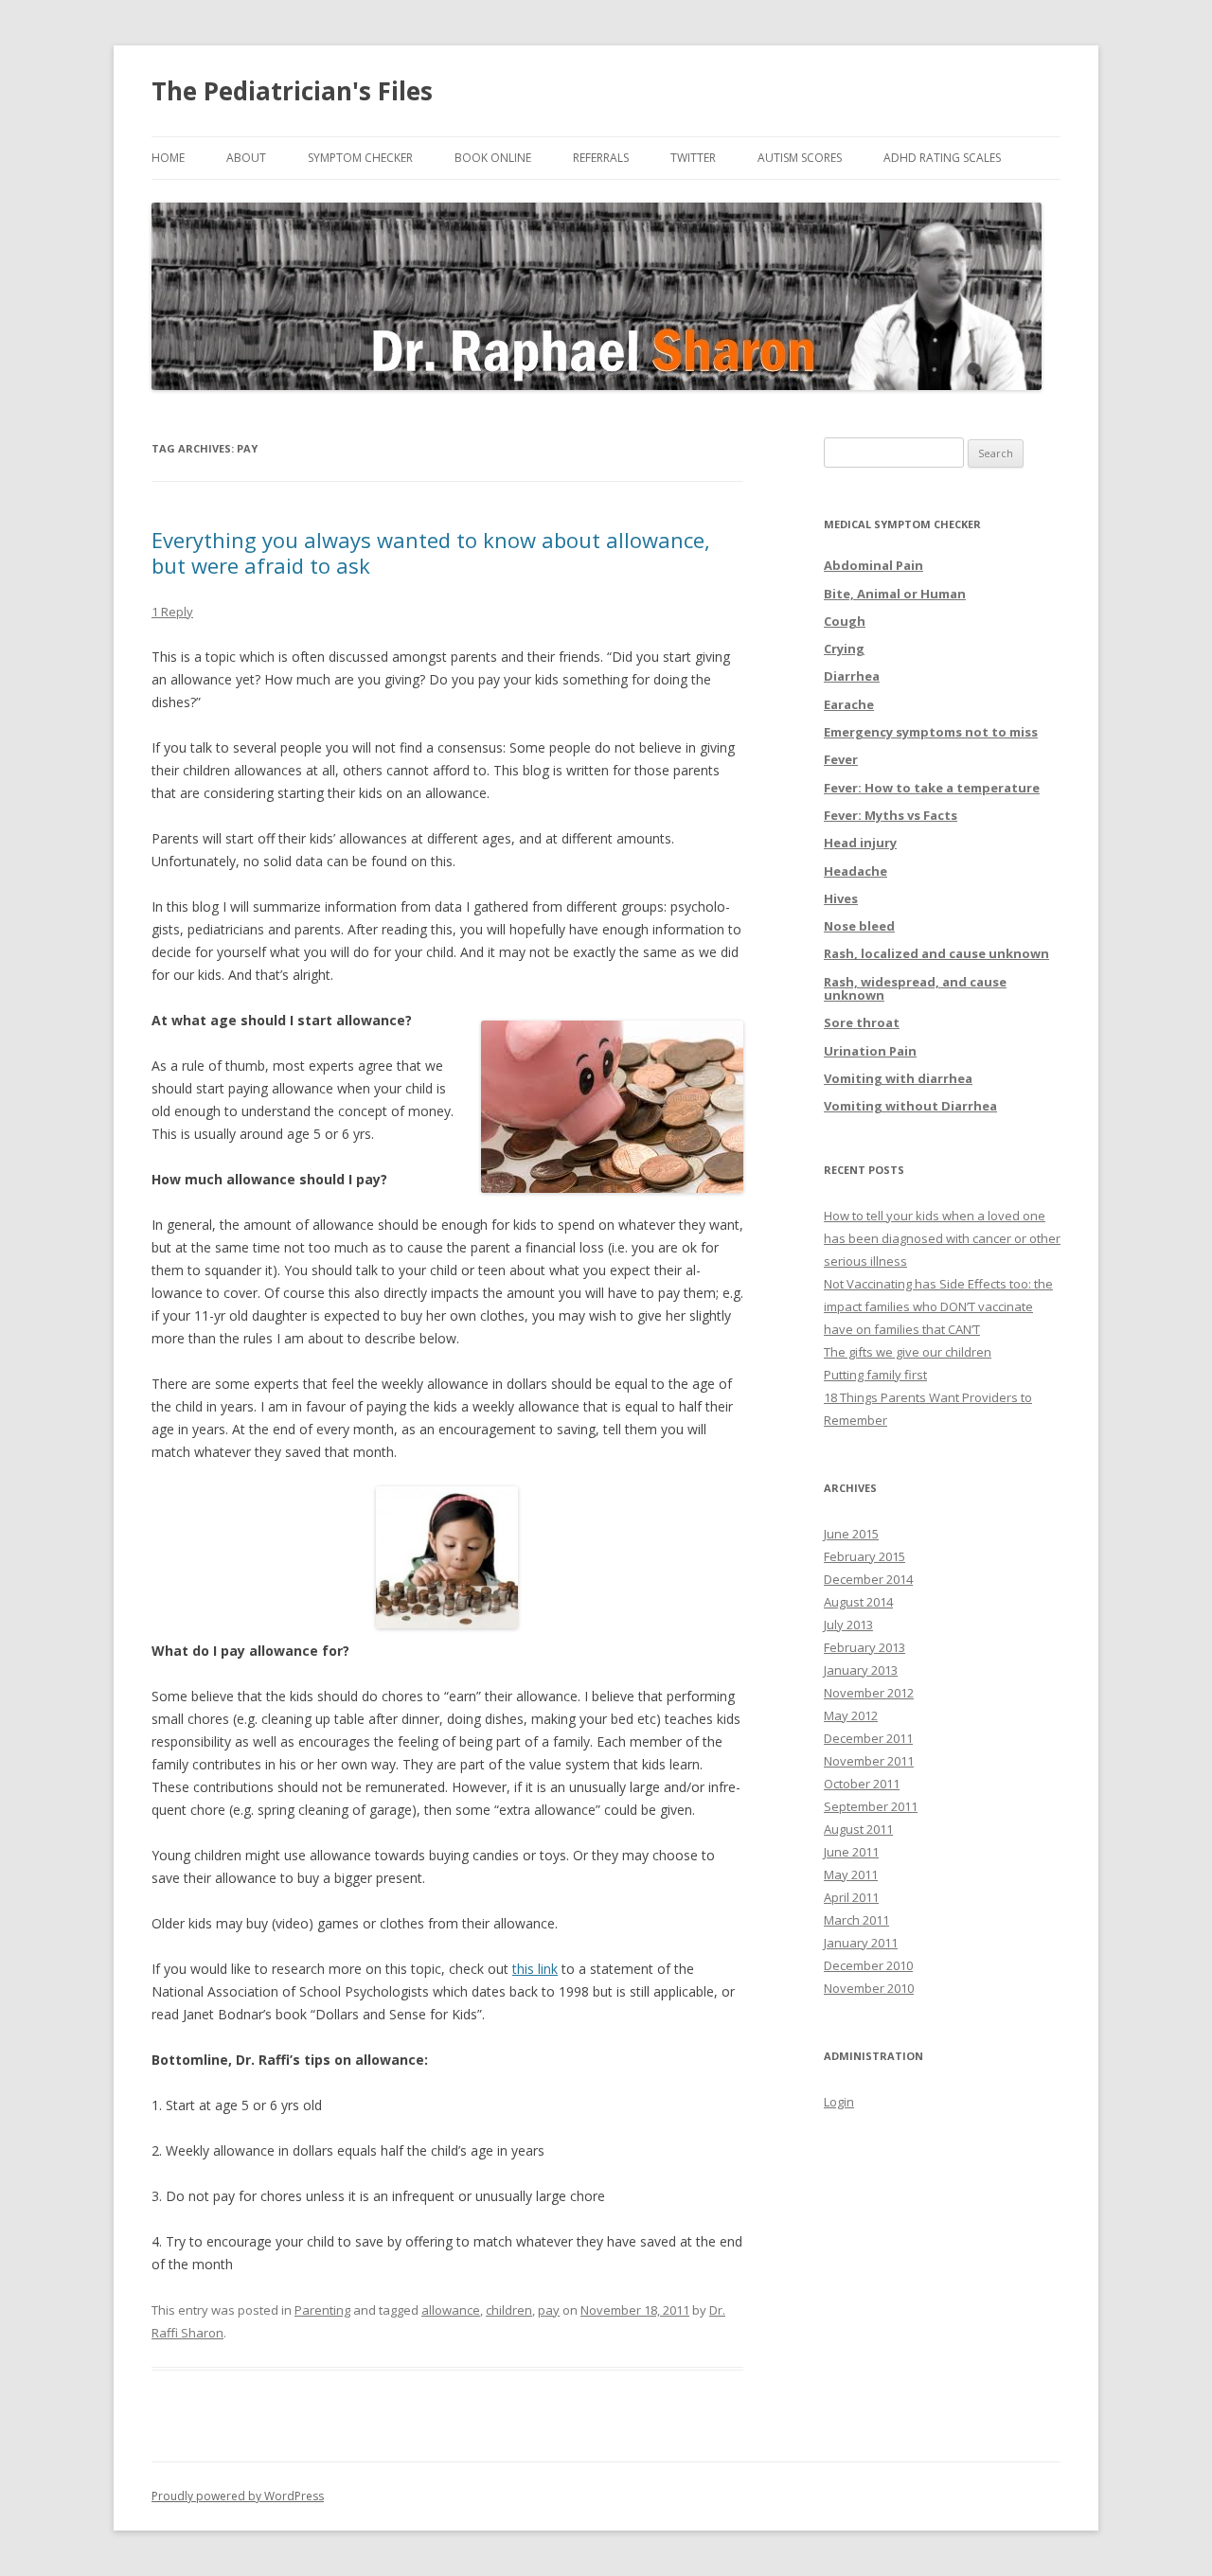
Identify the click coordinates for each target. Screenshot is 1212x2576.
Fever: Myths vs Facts (891, 815)
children (509, 2310)
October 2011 (862, 1784)
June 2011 (851, 1852)
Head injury (860, 843)
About (246, 158)
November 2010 (869, 1988)
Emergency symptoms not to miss (931, 732)
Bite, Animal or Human (895, 594)
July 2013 (848, 1625)
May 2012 (851, 1715)
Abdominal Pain (873, 565)
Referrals (601, 158)
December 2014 (868, 1579)
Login (839, 2102)
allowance (451, 2310)
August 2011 (858, 1829)
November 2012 (869, 1693)
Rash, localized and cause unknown (936, 953)
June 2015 (851, 1534)
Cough (845, 621)
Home (168, 158)
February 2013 (864, 1647)
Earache (849, 704)
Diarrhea (852, 676)
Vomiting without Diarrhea (910, 1106)
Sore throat (862, 1022)
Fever (841, 759)
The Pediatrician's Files (292, 91)
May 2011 (851, 1874)
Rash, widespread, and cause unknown (915, 988)
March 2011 (856, 1920)
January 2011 (861, 1943)
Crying (844, 648)
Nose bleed (859, 926)
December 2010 (868, 1965)
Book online (493, 158)
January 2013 (861, 1670)
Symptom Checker (360, 158)
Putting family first (875, 1375)
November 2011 (869, 1761)
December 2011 (868, 1738)
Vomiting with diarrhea (898, 1078)
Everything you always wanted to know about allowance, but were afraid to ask (431, 552)
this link (535, 1969)
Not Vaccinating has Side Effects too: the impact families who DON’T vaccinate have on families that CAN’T (938, 1306)
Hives (841, 898)
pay (549, 2310)
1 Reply (172, 612)
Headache (856, 871)
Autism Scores (800, 158)
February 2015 (864, 1556)
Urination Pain (870, 1051)
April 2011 (851, 1897)
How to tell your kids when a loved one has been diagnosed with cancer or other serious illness (942, 1238)
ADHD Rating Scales (942, 158)
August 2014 (858, 1602)
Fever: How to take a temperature (932, 788)
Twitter (693, 158)
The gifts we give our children (908, 1352)
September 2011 (871, 1806)
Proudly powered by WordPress (238, 2496)
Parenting (322, 2310)
